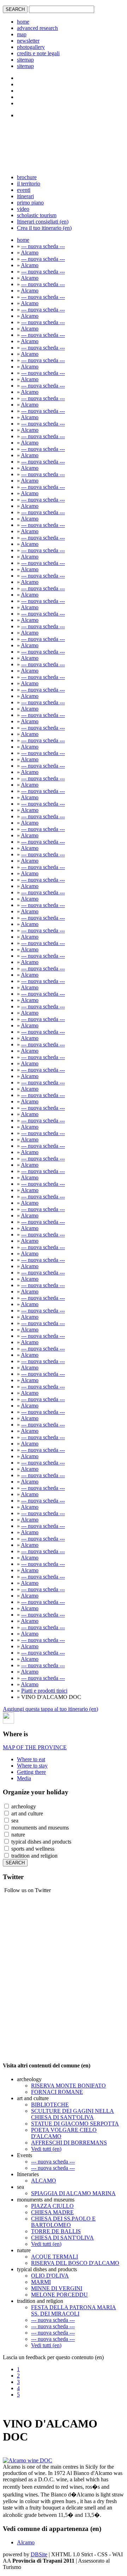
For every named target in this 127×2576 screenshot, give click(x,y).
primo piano (30, 203)
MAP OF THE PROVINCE (35, 1747)
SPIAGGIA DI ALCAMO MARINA (73, 2193)
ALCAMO (44, 2181)
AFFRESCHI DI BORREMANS (69, 2143)
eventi (24, 190)
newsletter (28, 41)
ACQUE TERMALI (55, 2257)
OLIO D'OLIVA (50, 2276)
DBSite (39, 2554)
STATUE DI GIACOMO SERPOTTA (75, 2124)
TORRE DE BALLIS (56, 2231)
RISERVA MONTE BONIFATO (68, 2086)
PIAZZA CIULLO (52, 2206)
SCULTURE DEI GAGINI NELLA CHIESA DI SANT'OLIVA (72, 2114)
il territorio (29, 184)
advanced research (37, 28)
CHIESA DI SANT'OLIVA (62, 2238)
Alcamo (30, 253)
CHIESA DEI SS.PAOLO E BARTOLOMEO (63, 2222)
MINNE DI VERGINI (57, 2288)
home (23, 22)
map (22, 34)
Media (24, 1778)
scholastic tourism (37, 215)
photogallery (31, 47)
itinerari (25, 196)
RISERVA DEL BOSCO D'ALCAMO (75, 2263)
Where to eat (31, 1759)
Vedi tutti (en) (46, 2149)
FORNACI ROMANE (57, 2092)
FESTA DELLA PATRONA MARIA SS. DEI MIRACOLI (74, 2310)
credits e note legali (38, 53)
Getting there (31, 1772)
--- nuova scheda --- (43, 246)
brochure (27, 177)
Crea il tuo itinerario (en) (44, 228)
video (23, 209)
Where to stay (32, 1766)
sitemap (25, 60)
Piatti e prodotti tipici (44, 1691)
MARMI (41, 2282)
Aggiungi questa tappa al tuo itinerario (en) (50, 1709)
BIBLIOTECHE (50, 2105)
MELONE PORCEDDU (59, 2295)
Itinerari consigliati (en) (43, 222)
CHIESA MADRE (52, 2212)
